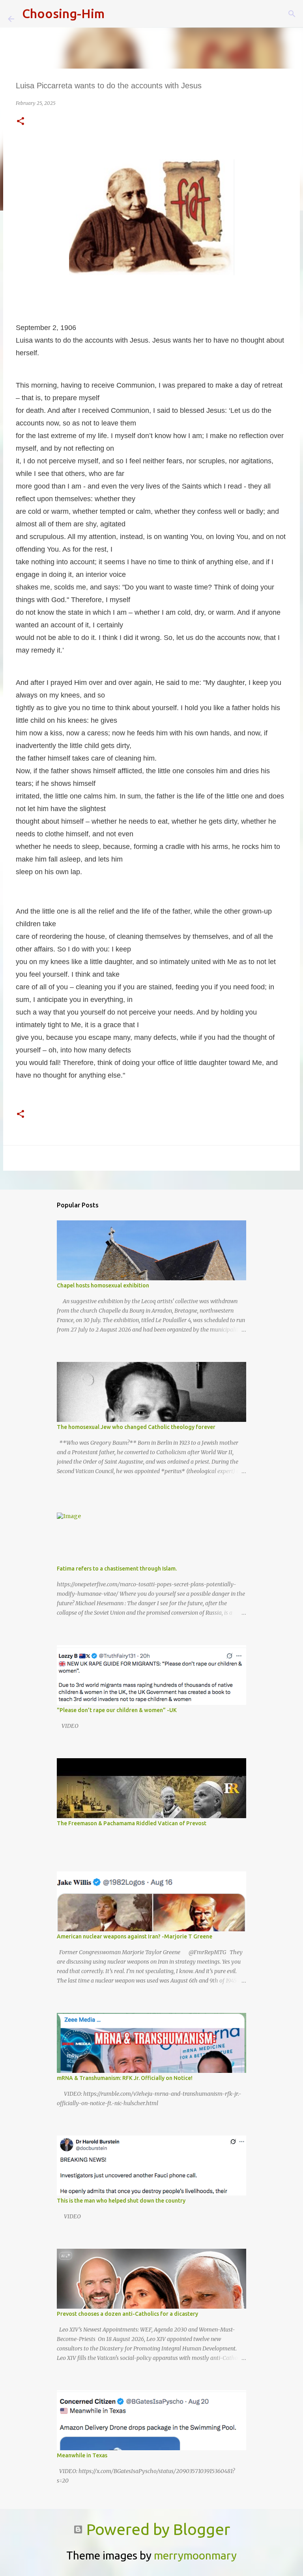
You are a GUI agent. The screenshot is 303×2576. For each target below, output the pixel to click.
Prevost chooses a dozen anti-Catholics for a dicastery (127, 2314)
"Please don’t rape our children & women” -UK (117, 1710)
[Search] (116, 14)
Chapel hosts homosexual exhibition (103, 1285)
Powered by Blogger (156, 2529)
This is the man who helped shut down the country (121, 2201)
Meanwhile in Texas (82, 2455)
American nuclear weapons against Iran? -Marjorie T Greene (135, 1936)
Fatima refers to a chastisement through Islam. (117, 1569)
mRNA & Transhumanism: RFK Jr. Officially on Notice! (125, 2078)
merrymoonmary (195, 2555)
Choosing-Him (63, 13)
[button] (21, 122)
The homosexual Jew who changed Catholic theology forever (136, 1427)
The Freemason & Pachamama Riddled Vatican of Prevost (132, 1823)
